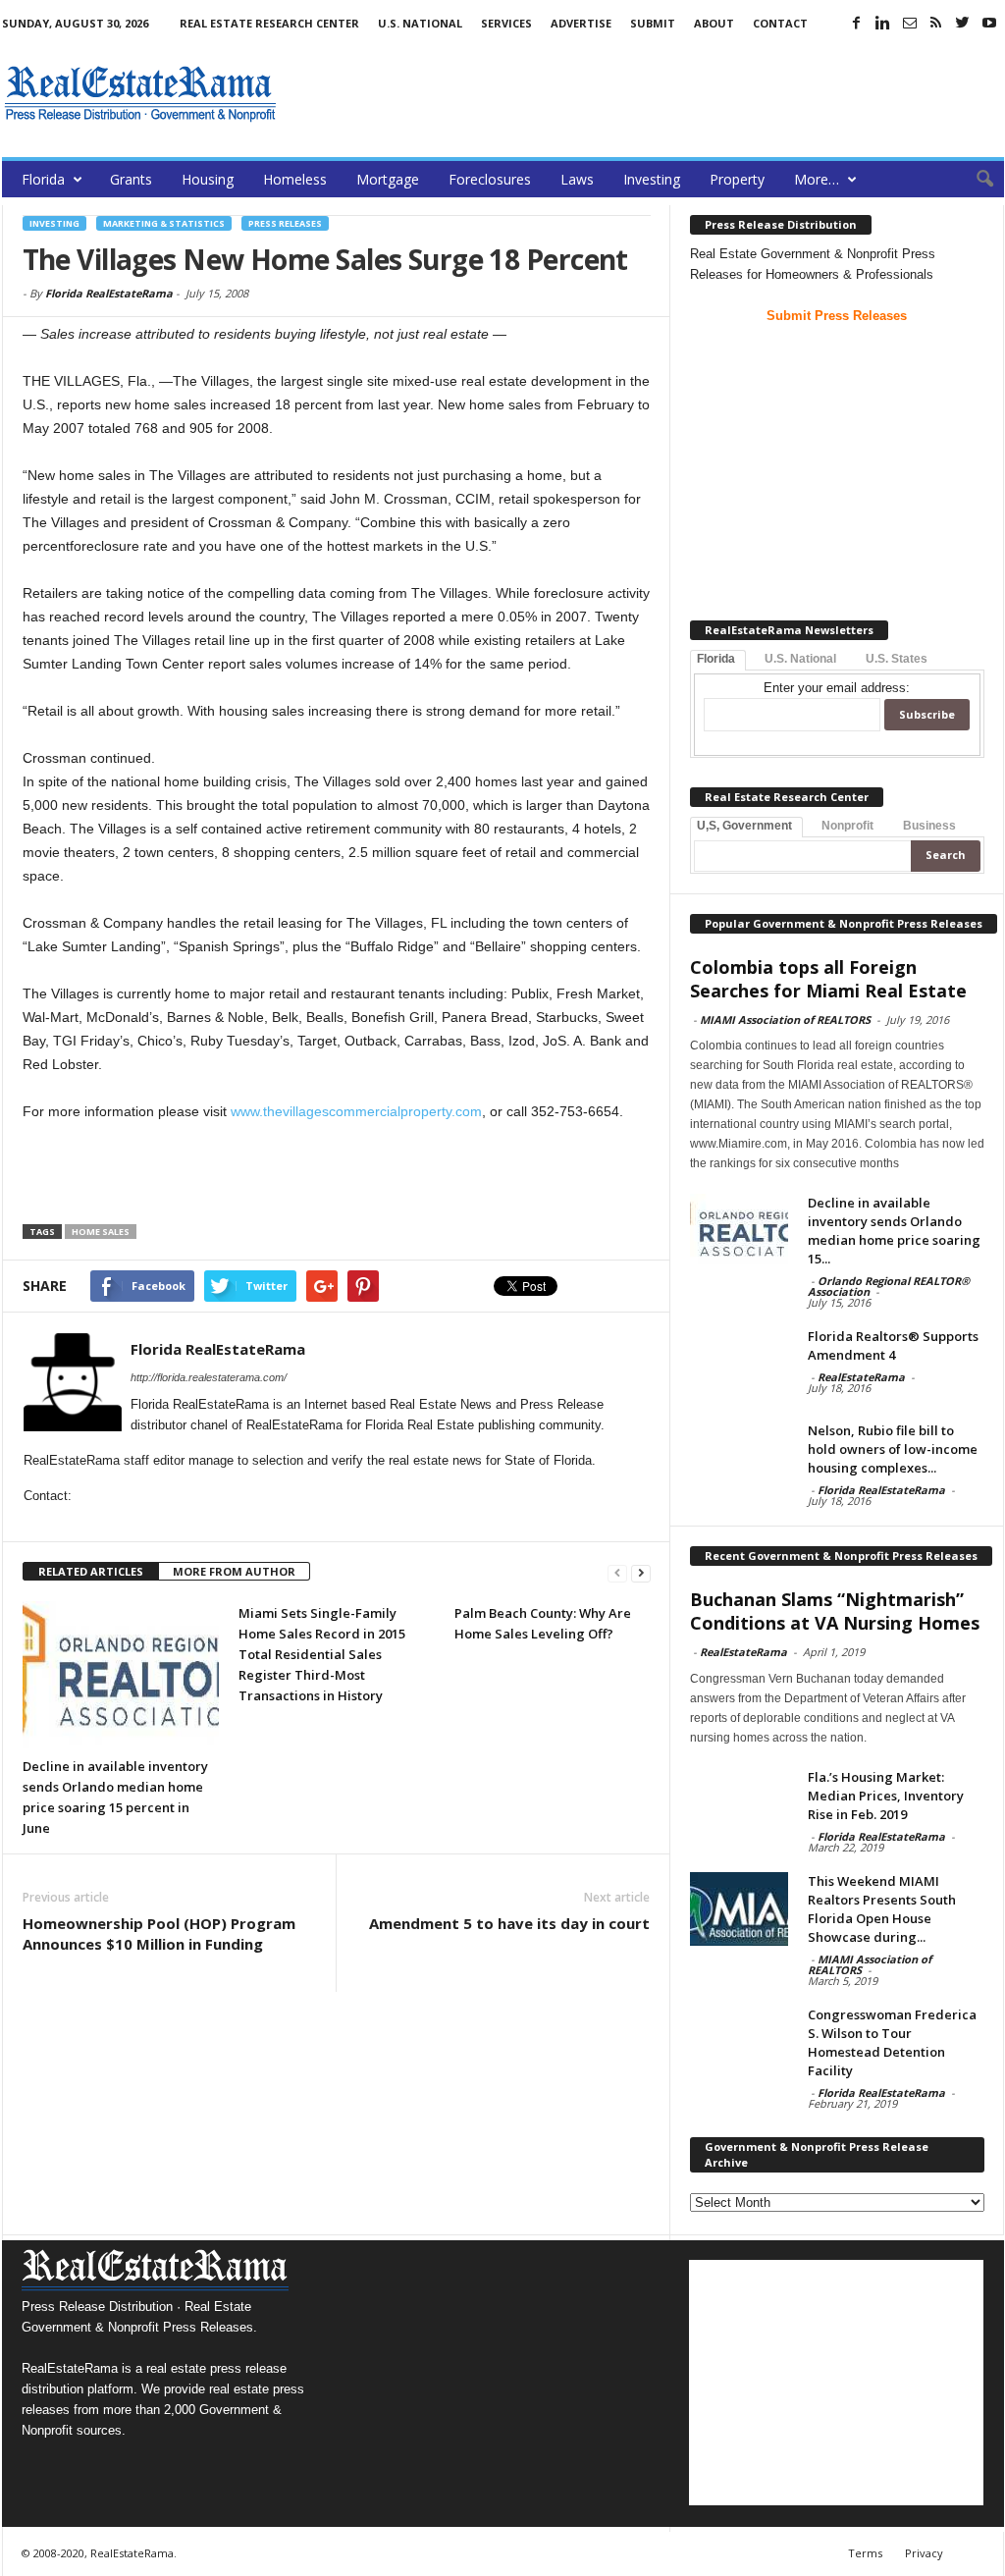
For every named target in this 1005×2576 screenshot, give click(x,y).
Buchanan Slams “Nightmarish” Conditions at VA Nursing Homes (835, 1611)
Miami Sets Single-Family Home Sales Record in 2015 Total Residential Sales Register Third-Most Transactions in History (322, 1654)
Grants (131, 179)
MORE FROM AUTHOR (234, 1571)
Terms (865, 2553)
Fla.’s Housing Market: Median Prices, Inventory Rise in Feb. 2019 (886, 1796)
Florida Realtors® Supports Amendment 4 (893, 1345)
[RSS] (936, 23)
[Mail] (910, 23)
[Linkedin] (883, 23)
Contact (780, 23)
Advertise (581, 23)
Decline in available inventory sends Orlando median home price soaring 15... (894, 1231)
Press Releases (285, 223)
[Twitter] (963, 23)
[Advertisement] (647, 93)
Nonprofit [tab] (847, 826)
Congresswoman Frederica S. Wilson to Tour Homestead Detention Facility (892, 2042)
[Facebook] (857, 23)
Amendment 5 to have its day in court (509, 1923)
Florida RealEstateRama (109, 293)
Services (506, 23)
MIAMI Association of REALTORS (785, 1020)
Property (737, 179)
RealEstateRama (861, 1377)
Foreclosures (490, 179)
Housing (208, 179)
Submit (653, 23)
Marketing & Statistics (164, 223)
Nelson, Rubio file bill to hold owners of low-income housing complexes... (893, 1449)
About (714, 23)
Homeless (295, 179)
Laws (577, 179)
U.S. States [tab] (897, 659)
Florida (43, 179)
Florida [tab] (716, 659)
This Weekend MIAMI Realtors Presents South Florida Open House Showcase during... (882, 1909)
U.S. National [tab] (800, 659)
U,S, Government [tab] (744, 826)
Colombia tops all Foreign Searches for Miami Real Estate (828, 979)
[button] (975, 180)
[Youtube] (989, 23)
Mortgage (388, 179)
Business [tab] (929, 826)
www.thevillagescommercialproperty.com (356, 1111)
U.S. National (420, 23)
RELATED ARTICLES (91, 1571)
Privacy (924, 2553)
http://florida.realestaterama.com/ (209, 1377)
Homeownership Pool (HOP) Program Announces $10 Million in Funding (159, 1933)
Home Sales (101, 1232)
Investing (652, 179)
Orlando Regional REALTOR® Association (889, 1286)
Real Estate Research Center (269, 23)
